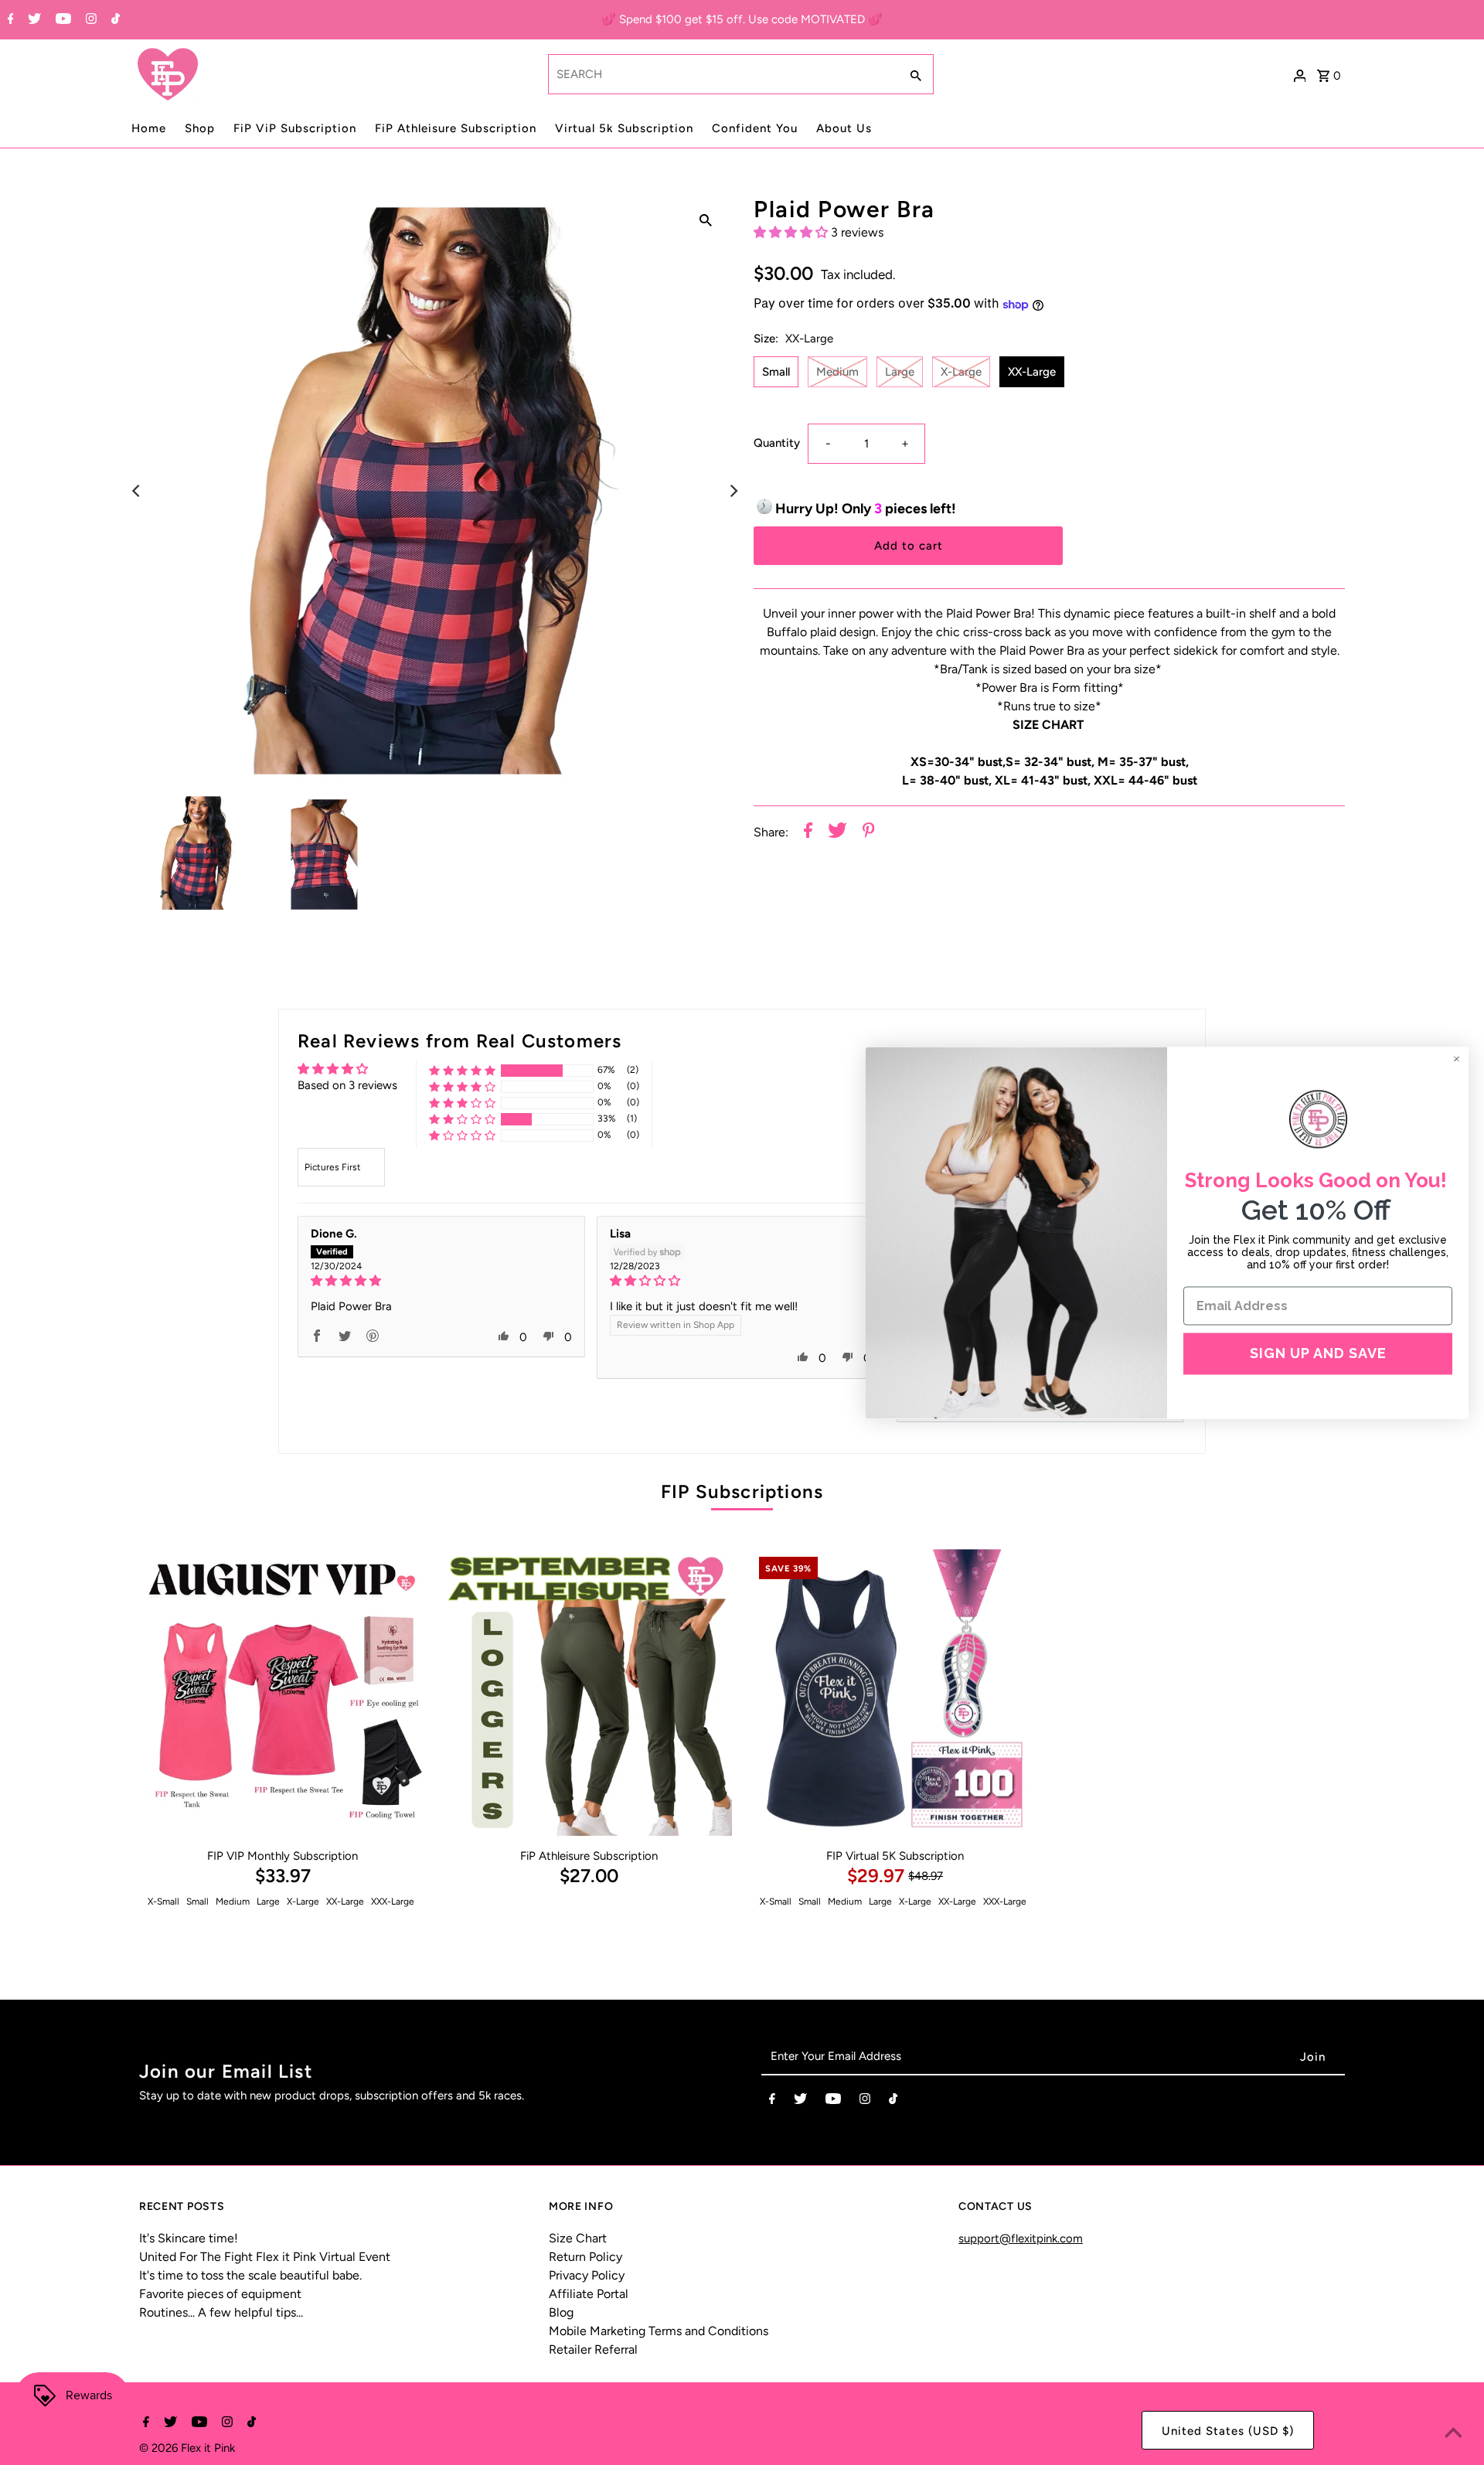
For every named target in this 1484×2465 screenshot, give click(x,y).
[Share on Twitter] (837, 833)
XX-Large (1032, 372)
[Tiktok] (114, 20)
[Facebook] (9, 20)
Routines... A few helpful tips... (221, 2312)
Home (149, 128)
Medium (837, 372)
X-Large (961, 372)
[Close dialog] (1457, 1059)
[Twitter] (32, 20)
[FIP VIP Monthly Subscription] (283, 1692)
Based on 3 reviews (347, 1085)
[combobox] (722, 74)
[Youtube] (61, 20)
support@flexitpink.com (1021, 2239)
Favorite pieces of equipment (220, 2294)
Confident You (755, 128)
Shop (200, 128)
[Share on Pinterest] (869, 833)
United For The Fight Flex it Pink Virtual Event (265, 2257)
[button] (792, 232)
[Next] (733, 491)
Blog (561, 2312)
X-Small (163, 1902)
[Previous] (137, 491)
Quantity (777, 444)
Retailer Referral (593, 2349)
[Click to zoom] (706, 220)
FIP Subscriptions (742, 1491)
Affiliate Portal (589, 2294)
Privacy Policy (587, 2275)
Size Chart (578, 2238)
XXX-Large (393, 1902)
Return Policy (585, 2257)
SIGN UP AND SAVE (1318, 1354)
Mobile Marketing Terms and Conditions (659, 2331)
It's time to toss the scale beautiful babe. (250, 2275)
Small (776, 372)
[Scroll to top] (1453, 2434)
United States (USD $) (1228, 2431)
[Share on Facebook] (808, 833)
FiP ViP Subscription (295, 128)
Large (900, 372)
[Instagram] (89, 20)
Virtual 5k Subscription (624, 128)
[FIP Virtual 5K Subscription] (895, 1692)
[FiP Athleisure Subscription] (589, 1692)
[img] (441, 1281)
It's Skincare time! (189, 2238)
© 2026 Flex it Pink (187, 2448)
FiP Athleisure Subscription (456, 128)
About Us (844, 128)
